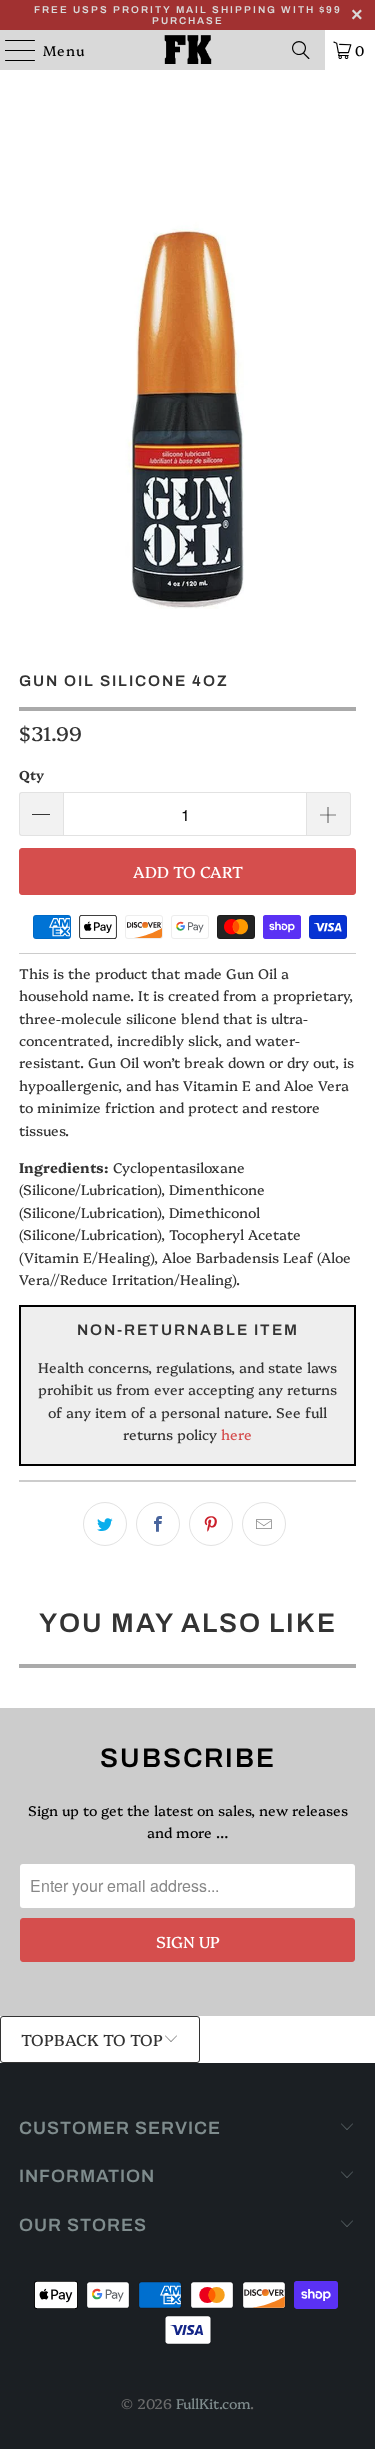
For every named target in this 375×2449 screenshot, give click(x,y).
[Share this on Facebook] (158, 1524)
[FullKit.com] (188, 50)
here (234, 1434)
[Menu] (10, 50)
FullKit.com (213, 2403)
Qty (31, 774)
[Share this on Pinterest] (211, 1524)
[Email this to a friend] (264, 1524)
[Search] (301, 50)
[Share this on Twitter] (105, 1524)
